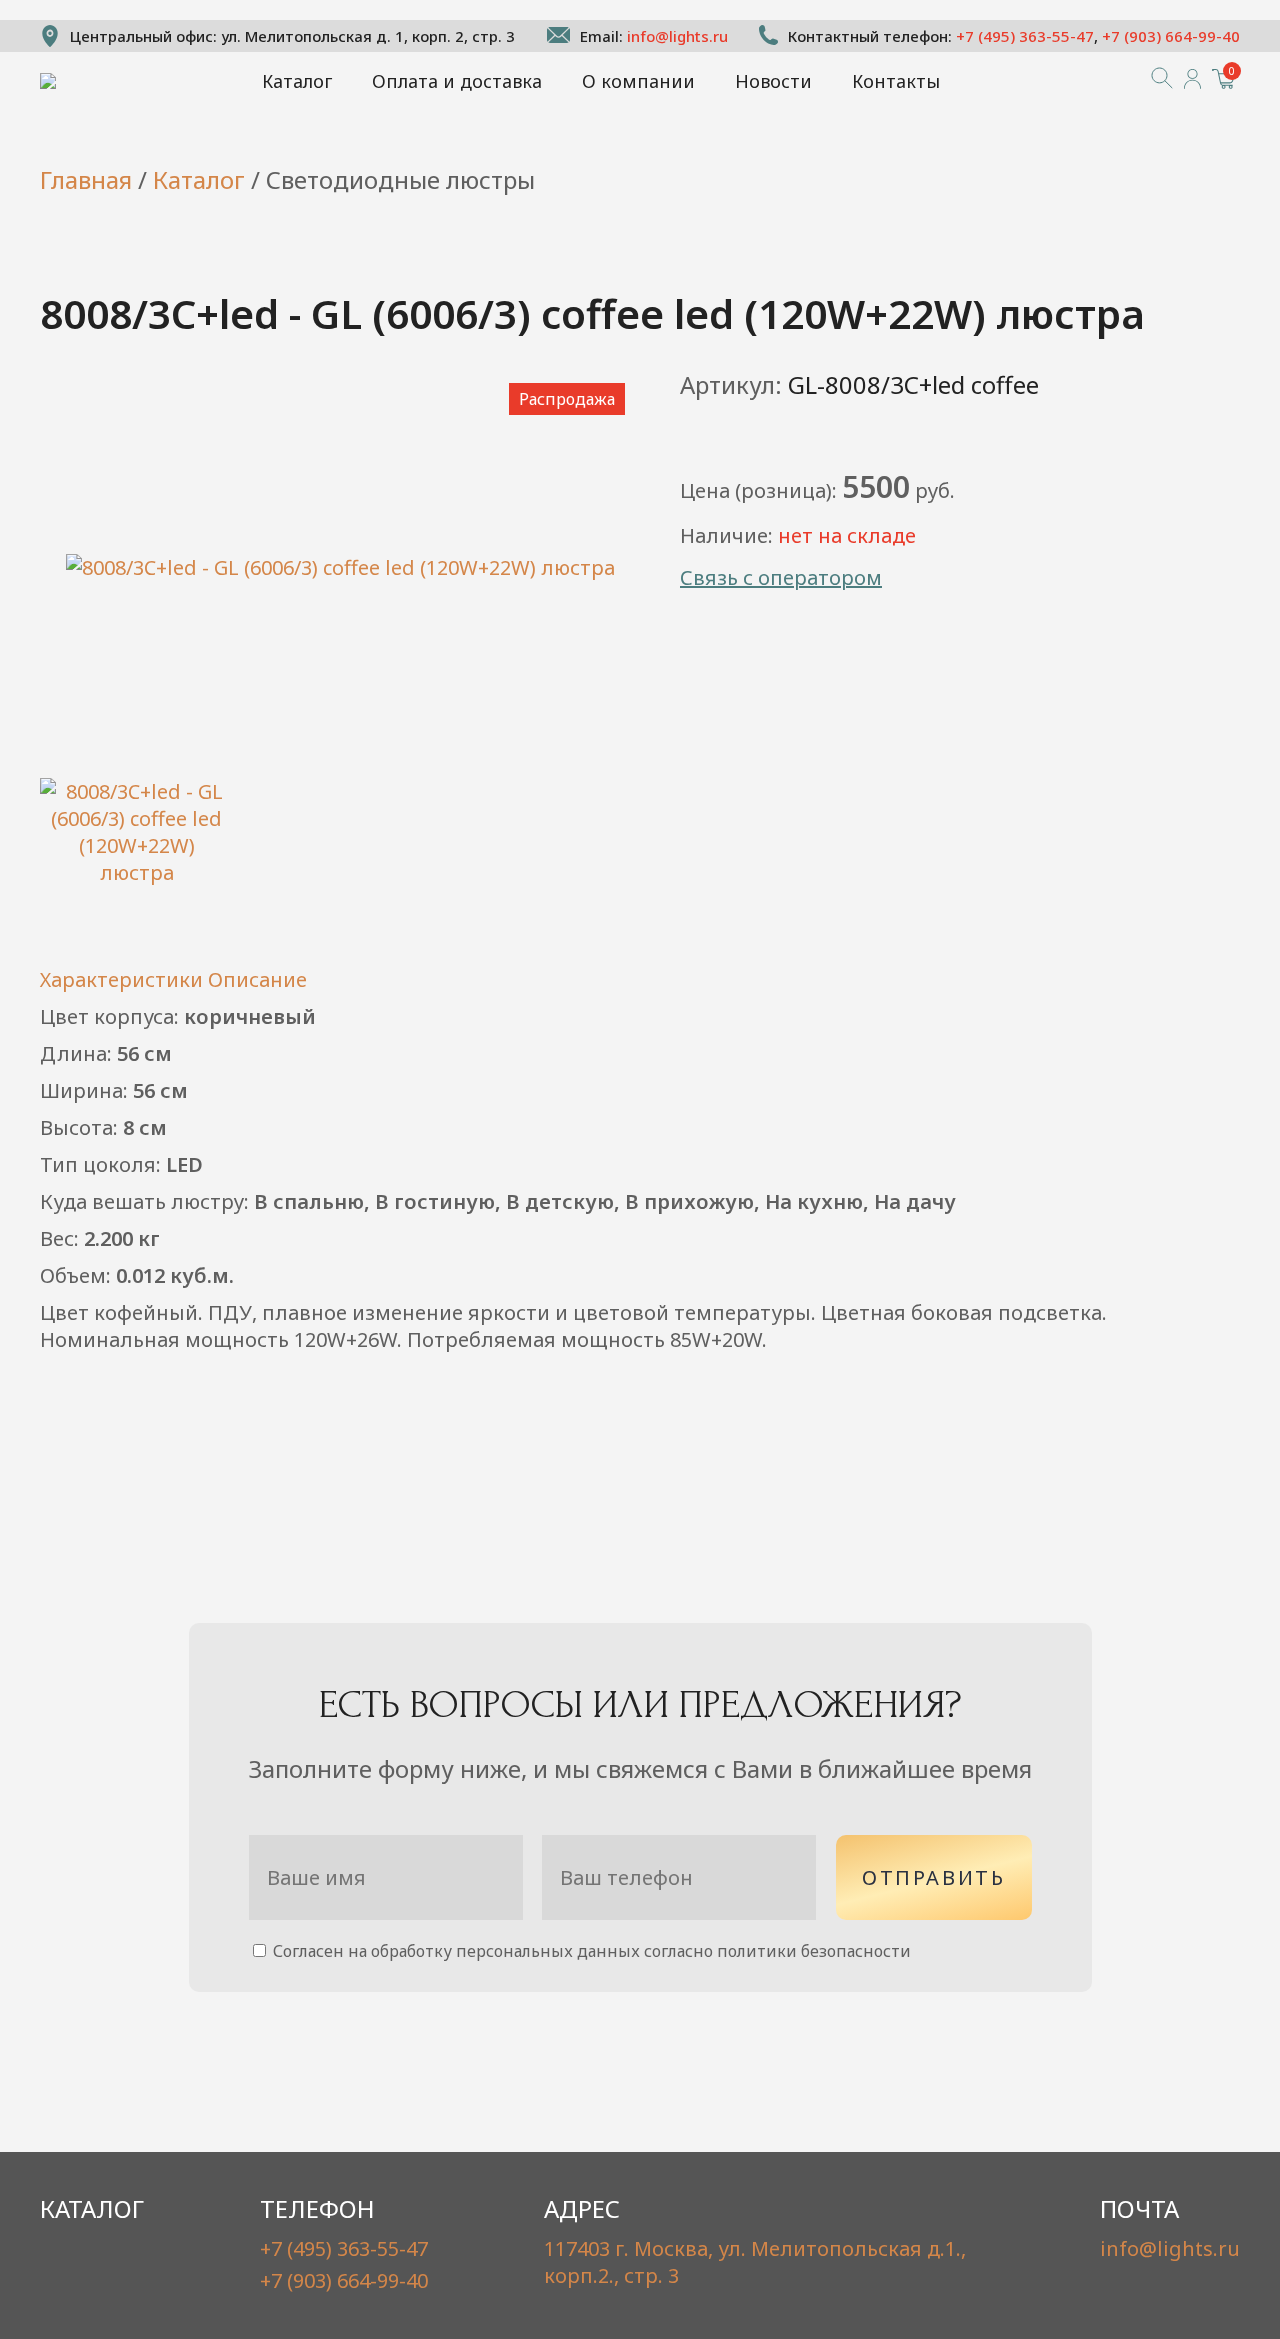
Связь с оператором (781, 577)
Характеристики (121, 979)
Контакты (896, 81)
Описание (257, 979)
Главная (86, 179)
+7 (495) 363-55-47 (1025, 36)
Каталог (297, 81)
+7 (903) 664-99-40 (1171, 36)
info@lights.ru (677, 36)
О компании (638, 81)
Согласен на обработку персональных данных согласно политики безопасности (590, 1951)
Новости (773, 81)
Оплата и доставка (457, 81)
